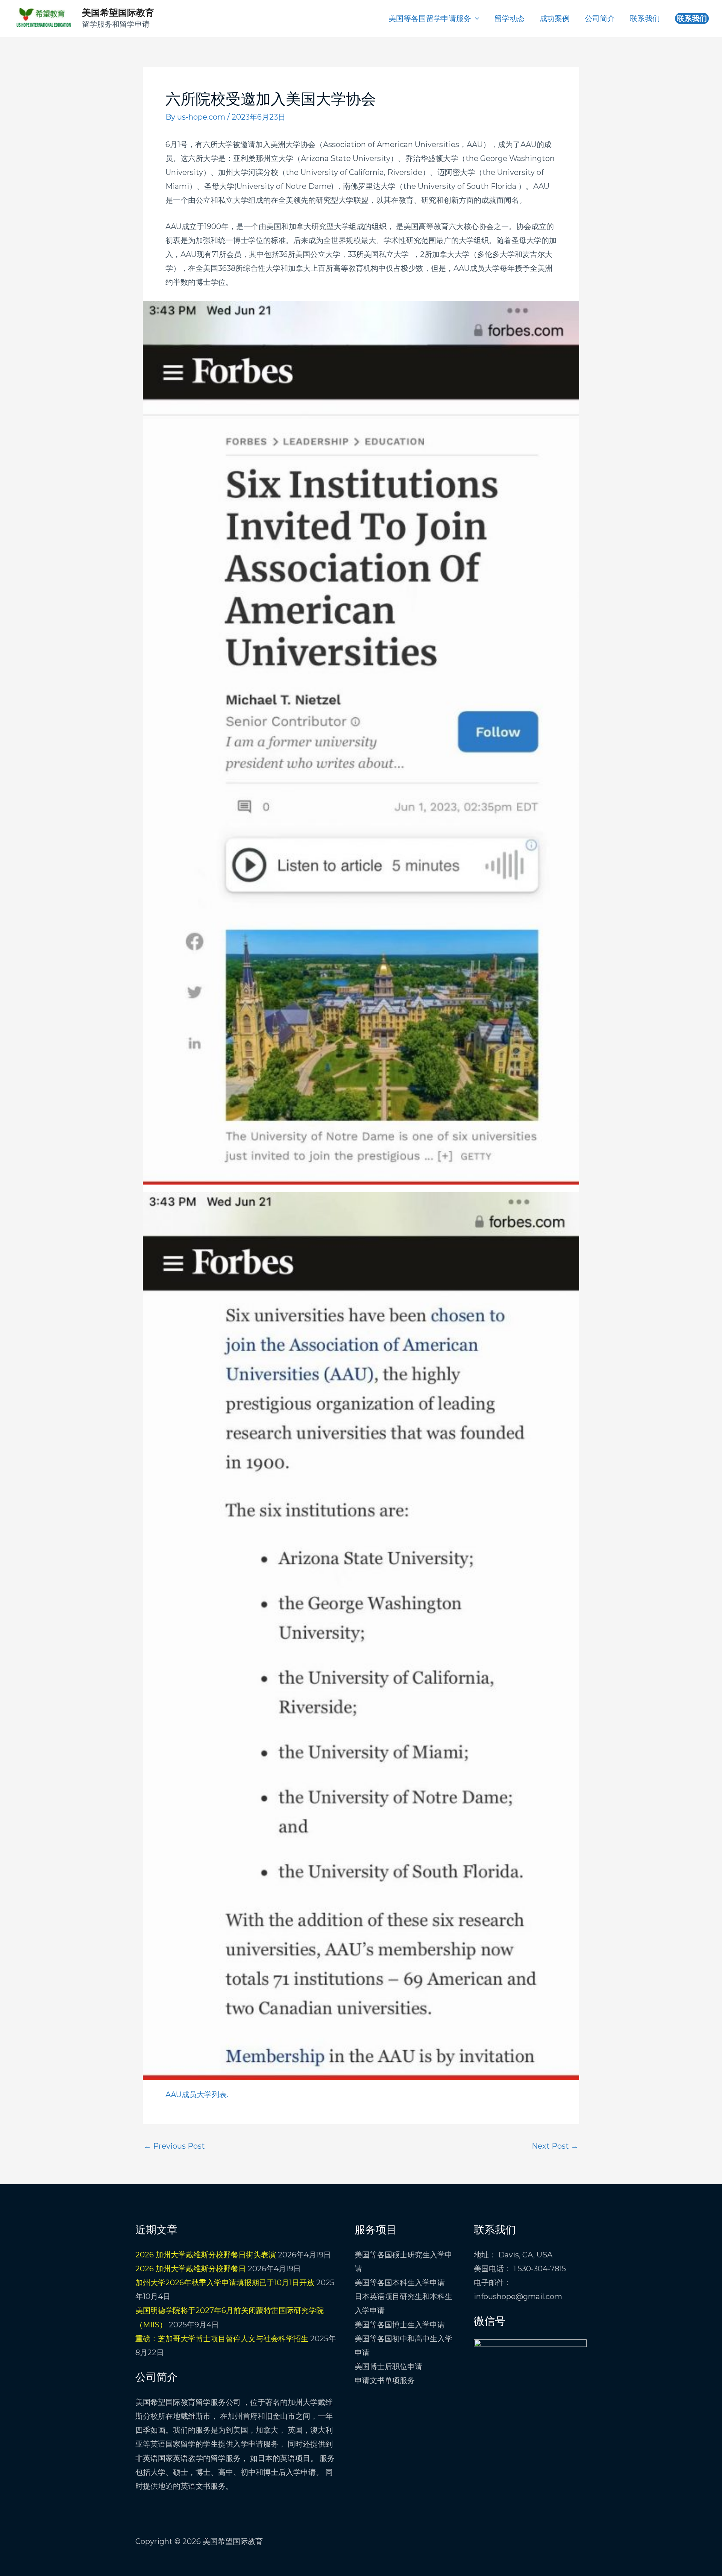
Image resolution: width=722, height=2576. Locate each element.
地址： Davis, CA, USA (513, 2255)
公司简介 (600, 18)
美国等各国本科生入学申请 (400, 2283)
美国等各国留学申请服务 (430, 18)
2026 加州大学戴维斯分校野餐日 (191, 2269)
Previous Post (174, 2146)
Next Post (555, 2146)
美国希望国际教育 (118, 13)
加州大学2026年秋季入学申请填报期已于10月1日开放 (225, 2283)
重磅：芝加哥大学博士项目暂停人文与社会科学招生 (222, 2339)
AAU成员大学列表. (197, 2095)
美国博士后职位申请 (388, 2366)
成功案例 (555, 18)
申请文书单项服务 (385, 2380)
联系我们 (645, 18)
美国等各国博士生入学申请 (400, 2325)
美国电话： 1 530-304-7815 (520, 2269)
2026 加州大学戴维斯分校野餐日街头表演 (206, 2255)
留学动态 (510, 18)
